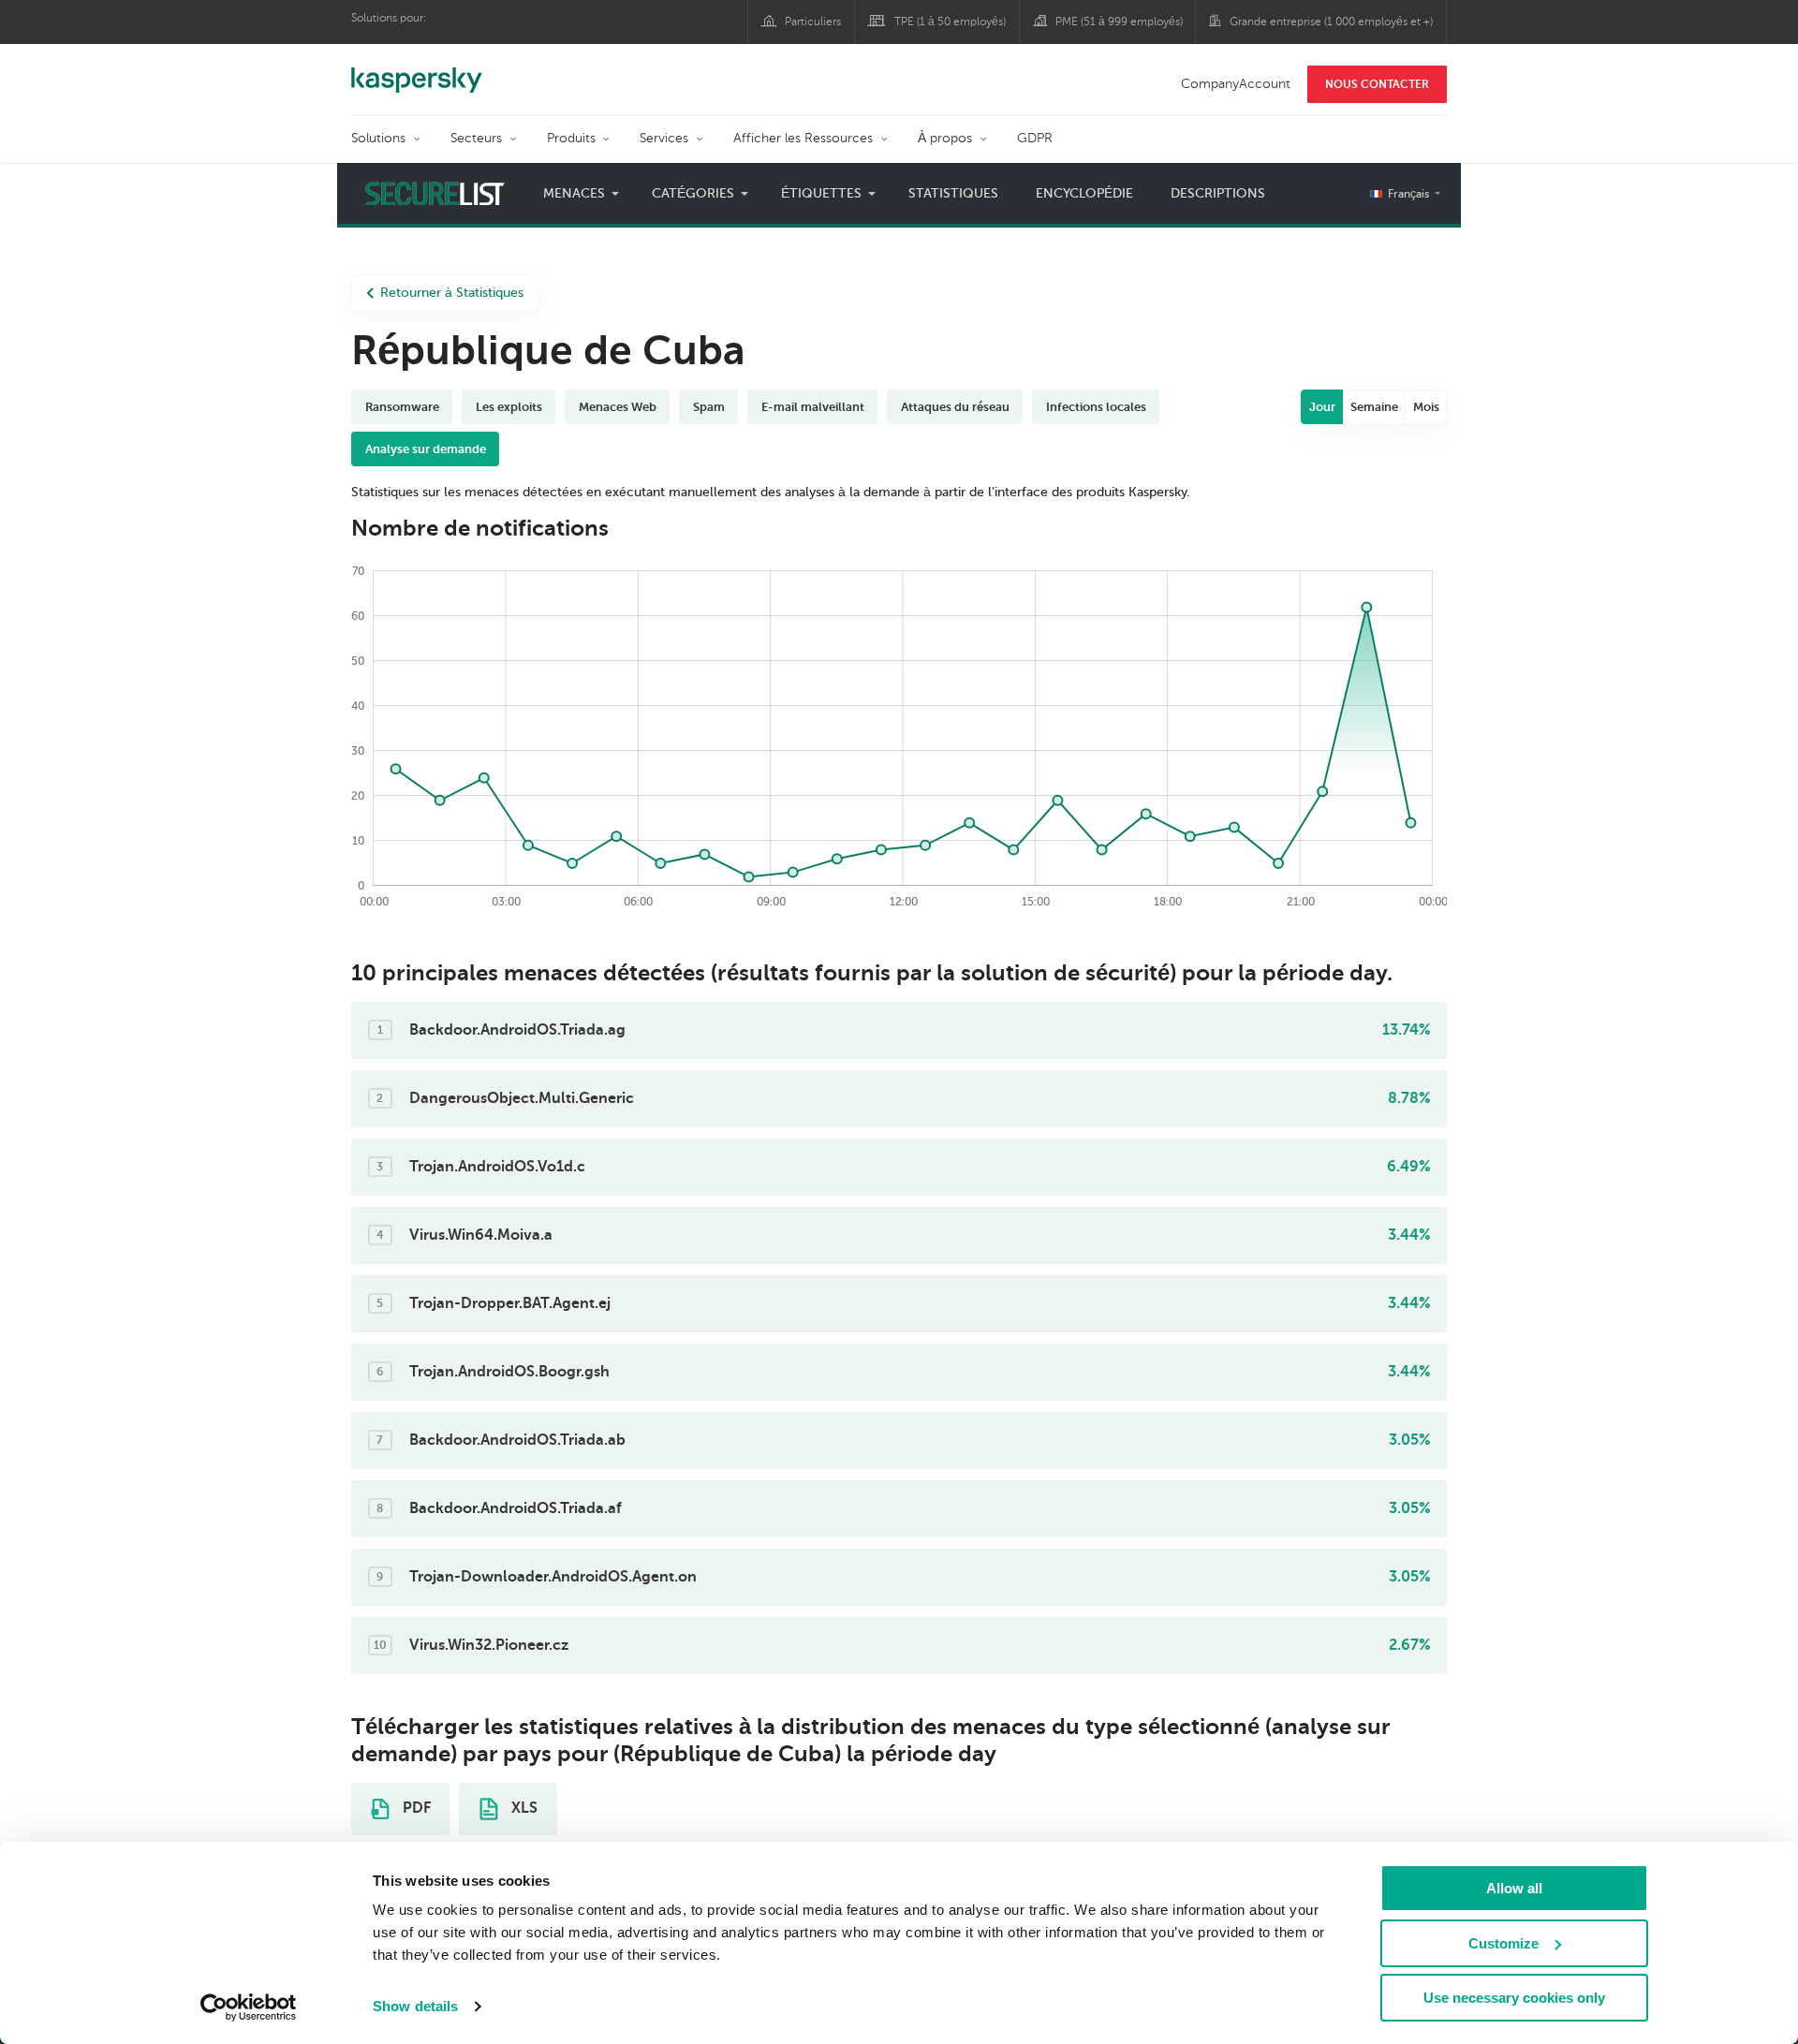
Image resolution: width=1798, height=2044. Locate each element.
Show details (415, 2006)
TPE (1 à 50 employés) (950, 22)
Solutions (378, 138)
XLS (523, 1808)
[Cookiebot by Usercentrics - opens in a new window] (249, 2007)
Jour (1322, 407)
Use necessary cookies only (1514, 1998)
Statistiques (953, 193)
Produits (571, 138)
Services (664, 138)
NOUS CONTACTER (1377, 84)
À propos (945, 138)
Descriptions (1218, 193)
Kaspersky (417, 70)
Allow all (1514, 1888)
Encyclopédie (1084, 193)
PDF (415, 1808)
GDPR (1035, 138)
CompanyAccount (1236, 84)
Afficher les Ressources (803, 138)
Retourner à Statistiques (452, 293)
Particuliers (813, 22)
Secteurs (476, 138)
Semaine (1374, 407)
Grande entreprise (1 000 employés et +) (1331, 22)
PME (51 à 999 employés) (1119, 22)
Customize (1503, 1943)
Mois (1426, 407)
